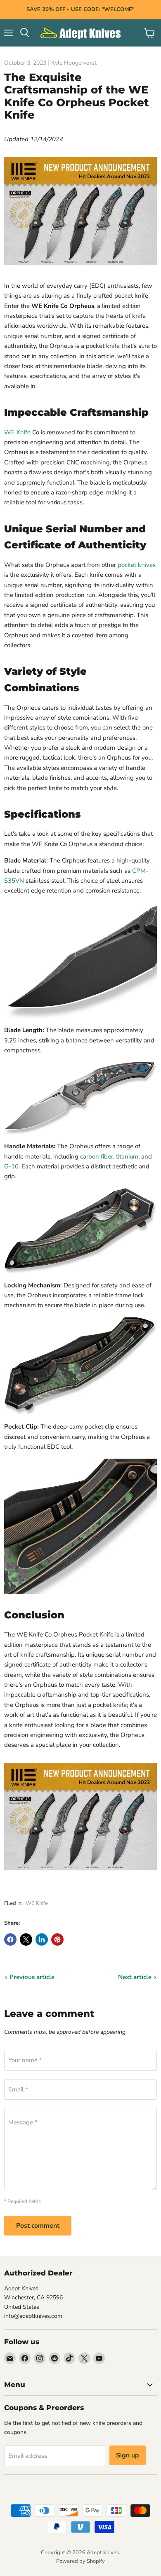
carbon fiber (97, 1156)
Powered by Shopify (80, 2561)
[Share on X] (26, 1940)
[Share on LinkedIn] (42, 1940)
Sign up (128, 2455)
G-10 (11, 1166)
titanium (127, 1156)
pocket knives (137, 565)
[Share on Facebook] (10, 1940)
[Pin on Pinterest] (57, 1940)
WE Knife (17, 432)
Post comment (38, 2226)
